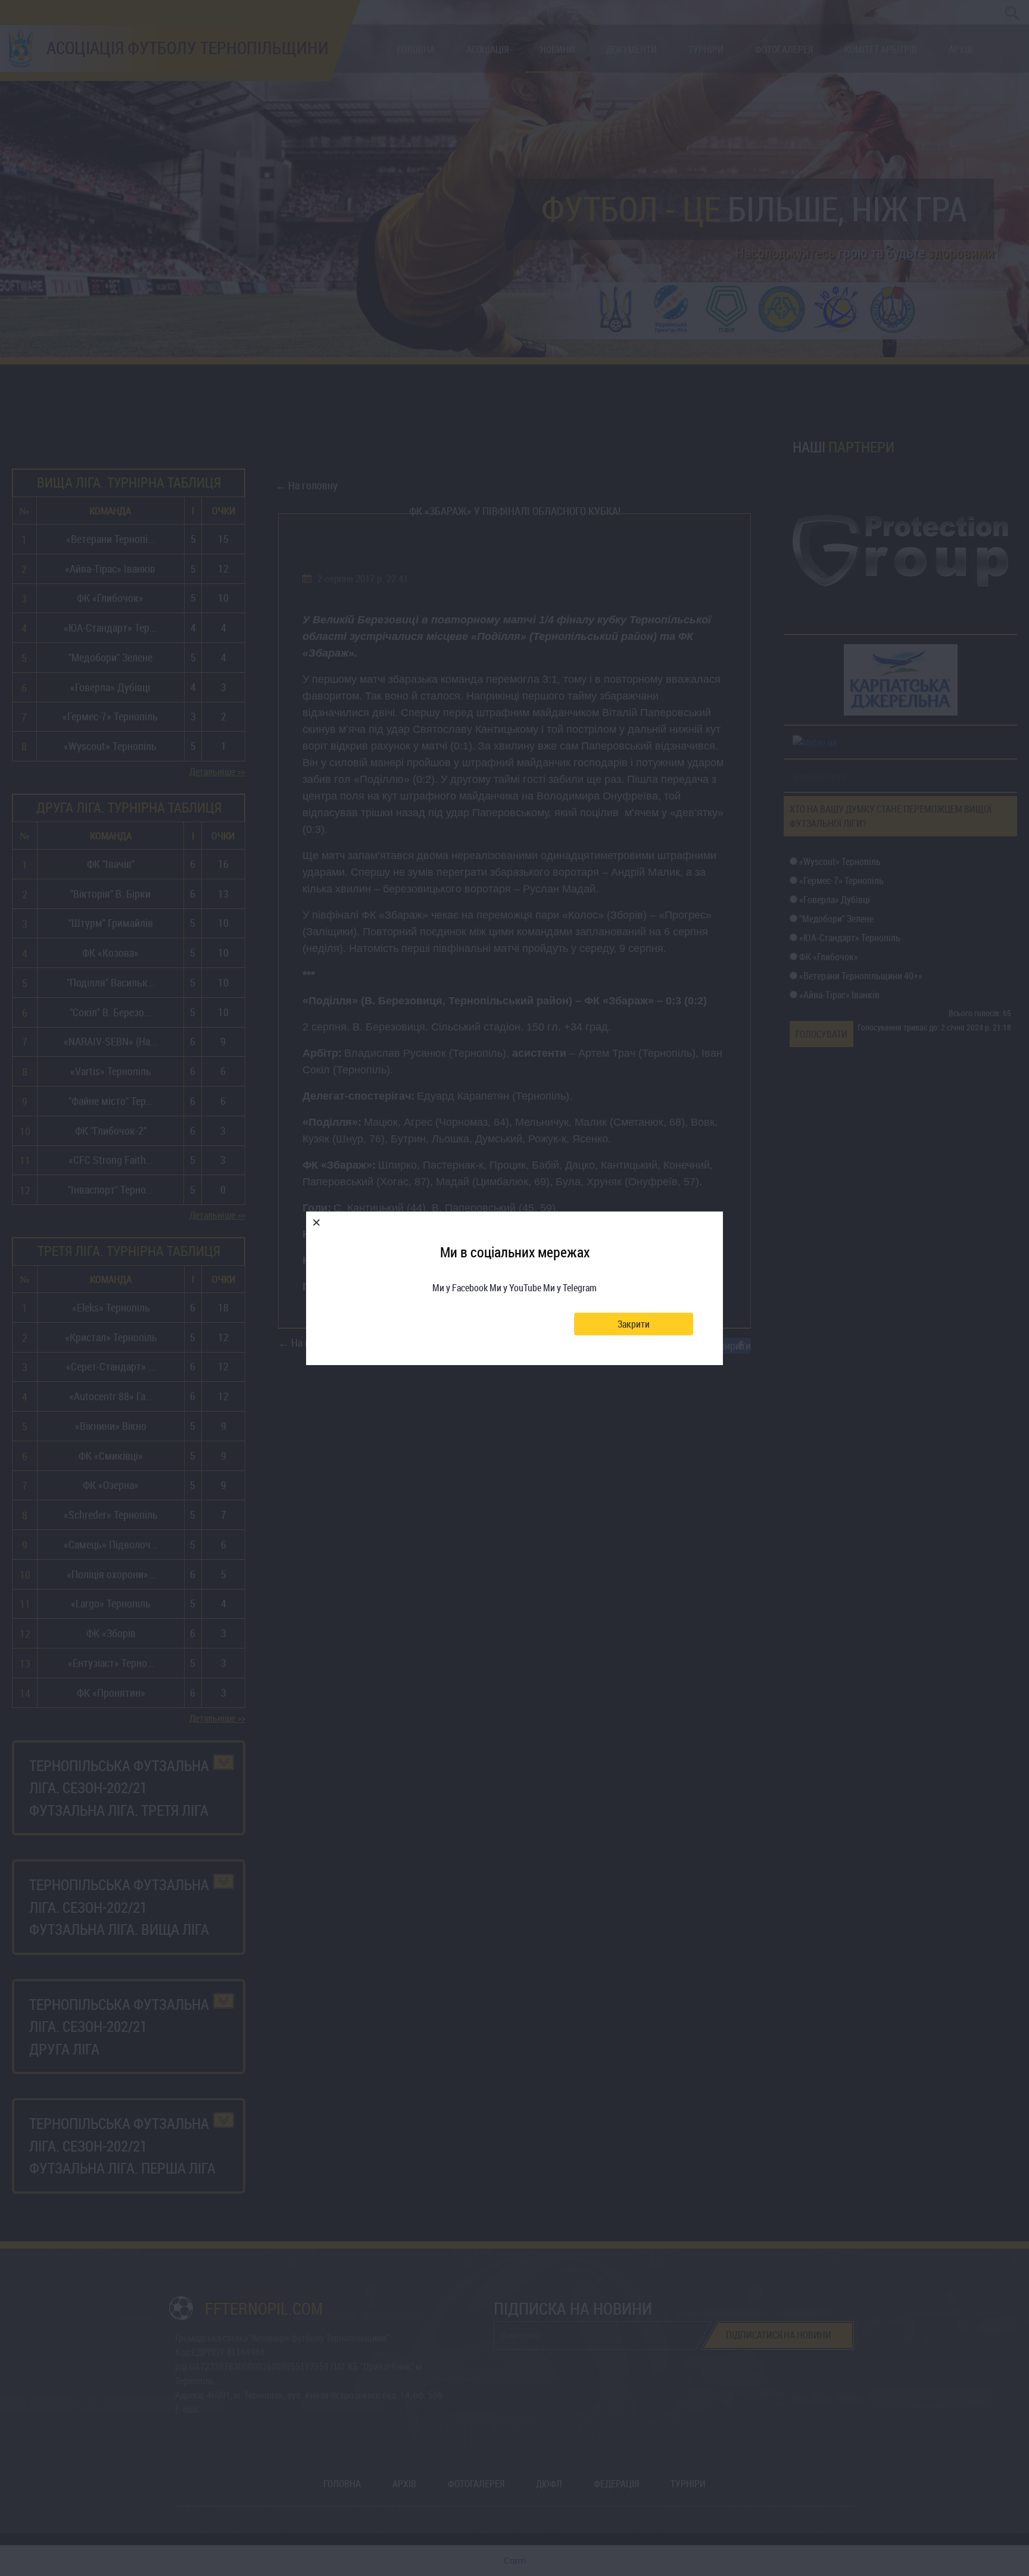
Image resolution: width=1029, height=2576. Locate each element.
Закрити (634, 1324)
